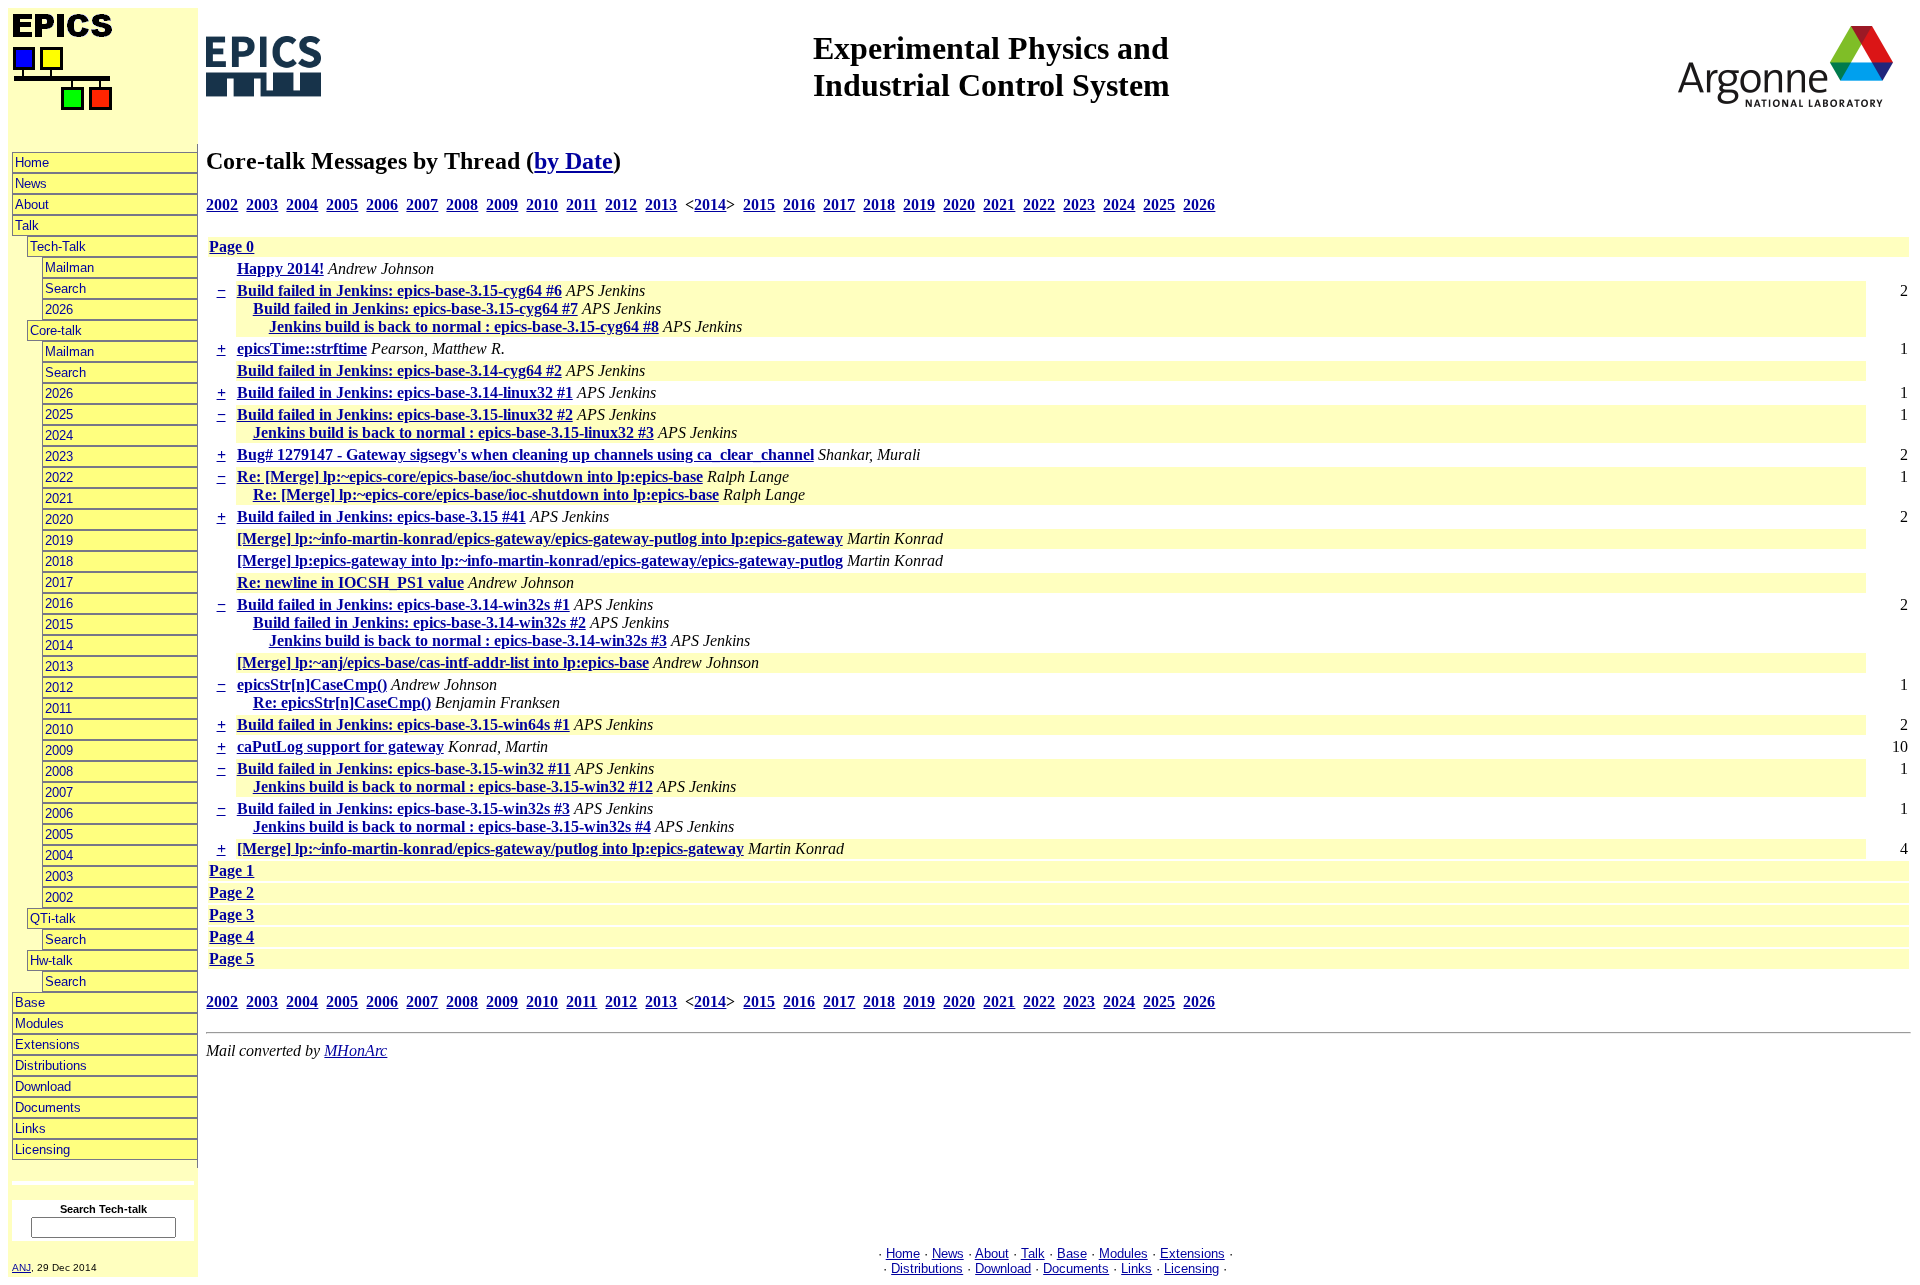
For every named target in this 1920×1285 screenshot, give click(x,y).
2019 (59, 540)
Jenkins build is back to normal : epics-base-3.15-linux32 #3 (453, 432)
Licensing (42, 1149)
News (31, 183)
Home (32, 162)
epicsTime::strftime (302, 348)
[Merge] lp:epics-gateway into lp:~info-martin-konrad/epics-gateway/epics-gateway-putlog (540, 560)
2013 (59, 666)
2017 (59, 582)
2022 (59, 477)
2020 (59, 519)
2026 (59, 309)
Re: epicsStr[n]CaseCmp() (342, 702)
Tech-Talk (58, 246)
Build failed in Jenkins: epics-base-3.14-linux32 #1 (405, 392)
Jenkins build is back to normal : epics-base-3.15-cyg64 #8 (464, 326)
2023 (59, 456)
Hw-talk (51, 960)
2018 (59, 561)
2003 (59, 876)
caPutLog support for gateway (340, 746)
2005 (59, 834)
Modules (39, 1023)
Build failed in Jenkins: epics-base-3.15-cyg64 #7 (415, 308)
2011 (58, 708)
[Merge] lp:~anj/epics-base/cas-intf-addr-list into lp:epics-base (443, 662)
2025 (59, 414)
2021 (59, 498)
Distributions (51, 1065)
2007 (59, 792)
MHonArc (355, 1050)
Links (30, 1128)
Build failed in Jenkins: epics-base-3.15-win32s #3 (403, 808)
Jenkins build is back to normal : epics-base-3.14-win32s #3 (468, 640)
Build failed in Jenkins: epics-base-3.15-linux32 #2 (405, 414)
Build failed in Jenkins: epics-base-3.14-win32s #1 (403, 604)
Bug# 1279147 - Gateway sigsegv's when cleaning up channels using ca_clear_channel (525, 454)
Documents (48, 1107)
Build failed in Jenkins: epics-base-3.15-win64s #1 (403, 724)
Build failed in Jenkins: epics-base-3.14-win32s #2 (419, 622)
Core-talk (56, 330)
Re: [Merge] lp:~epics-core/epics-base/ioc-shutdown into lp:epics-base (470, 476)
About (32, 204)
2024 (59, 435)
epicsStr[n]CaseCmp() (312, 684)
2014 (59, 645)
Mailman (69, 267)
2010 (59, 729)
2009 (59, 750)
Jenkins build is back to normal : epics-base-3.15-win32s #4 (452, 826)
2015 (59, 624)
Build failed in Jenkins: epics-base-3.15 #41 (381, 516)
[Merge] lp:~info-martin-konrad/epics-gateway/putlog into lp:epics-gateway (490, 848)
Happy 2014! (280, 268)
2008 (59, 771)
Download (43, 1086)
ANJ (21, 1267)
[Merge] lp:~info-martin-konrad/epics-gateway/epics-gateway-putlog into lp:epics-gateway (540, 538)
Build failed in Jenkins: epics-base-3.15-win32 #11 (404, 768)
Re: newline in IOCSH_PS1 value (350, 582)
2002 (59, 897)
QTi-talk (53, 918)
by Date (573, 161)
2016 (59, 603)
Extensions (47, 1044)
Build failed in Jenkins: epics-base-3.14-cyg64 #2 (399, 370)
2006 (59, 813)
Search (65, 288)
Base (30, 1002)
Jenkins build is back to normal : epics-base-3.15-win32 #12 (453, 786)
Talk (27, 225)
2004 (59, 855)
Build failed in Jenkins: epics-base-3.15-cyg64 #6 (399, 290)
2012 (59, 687)
